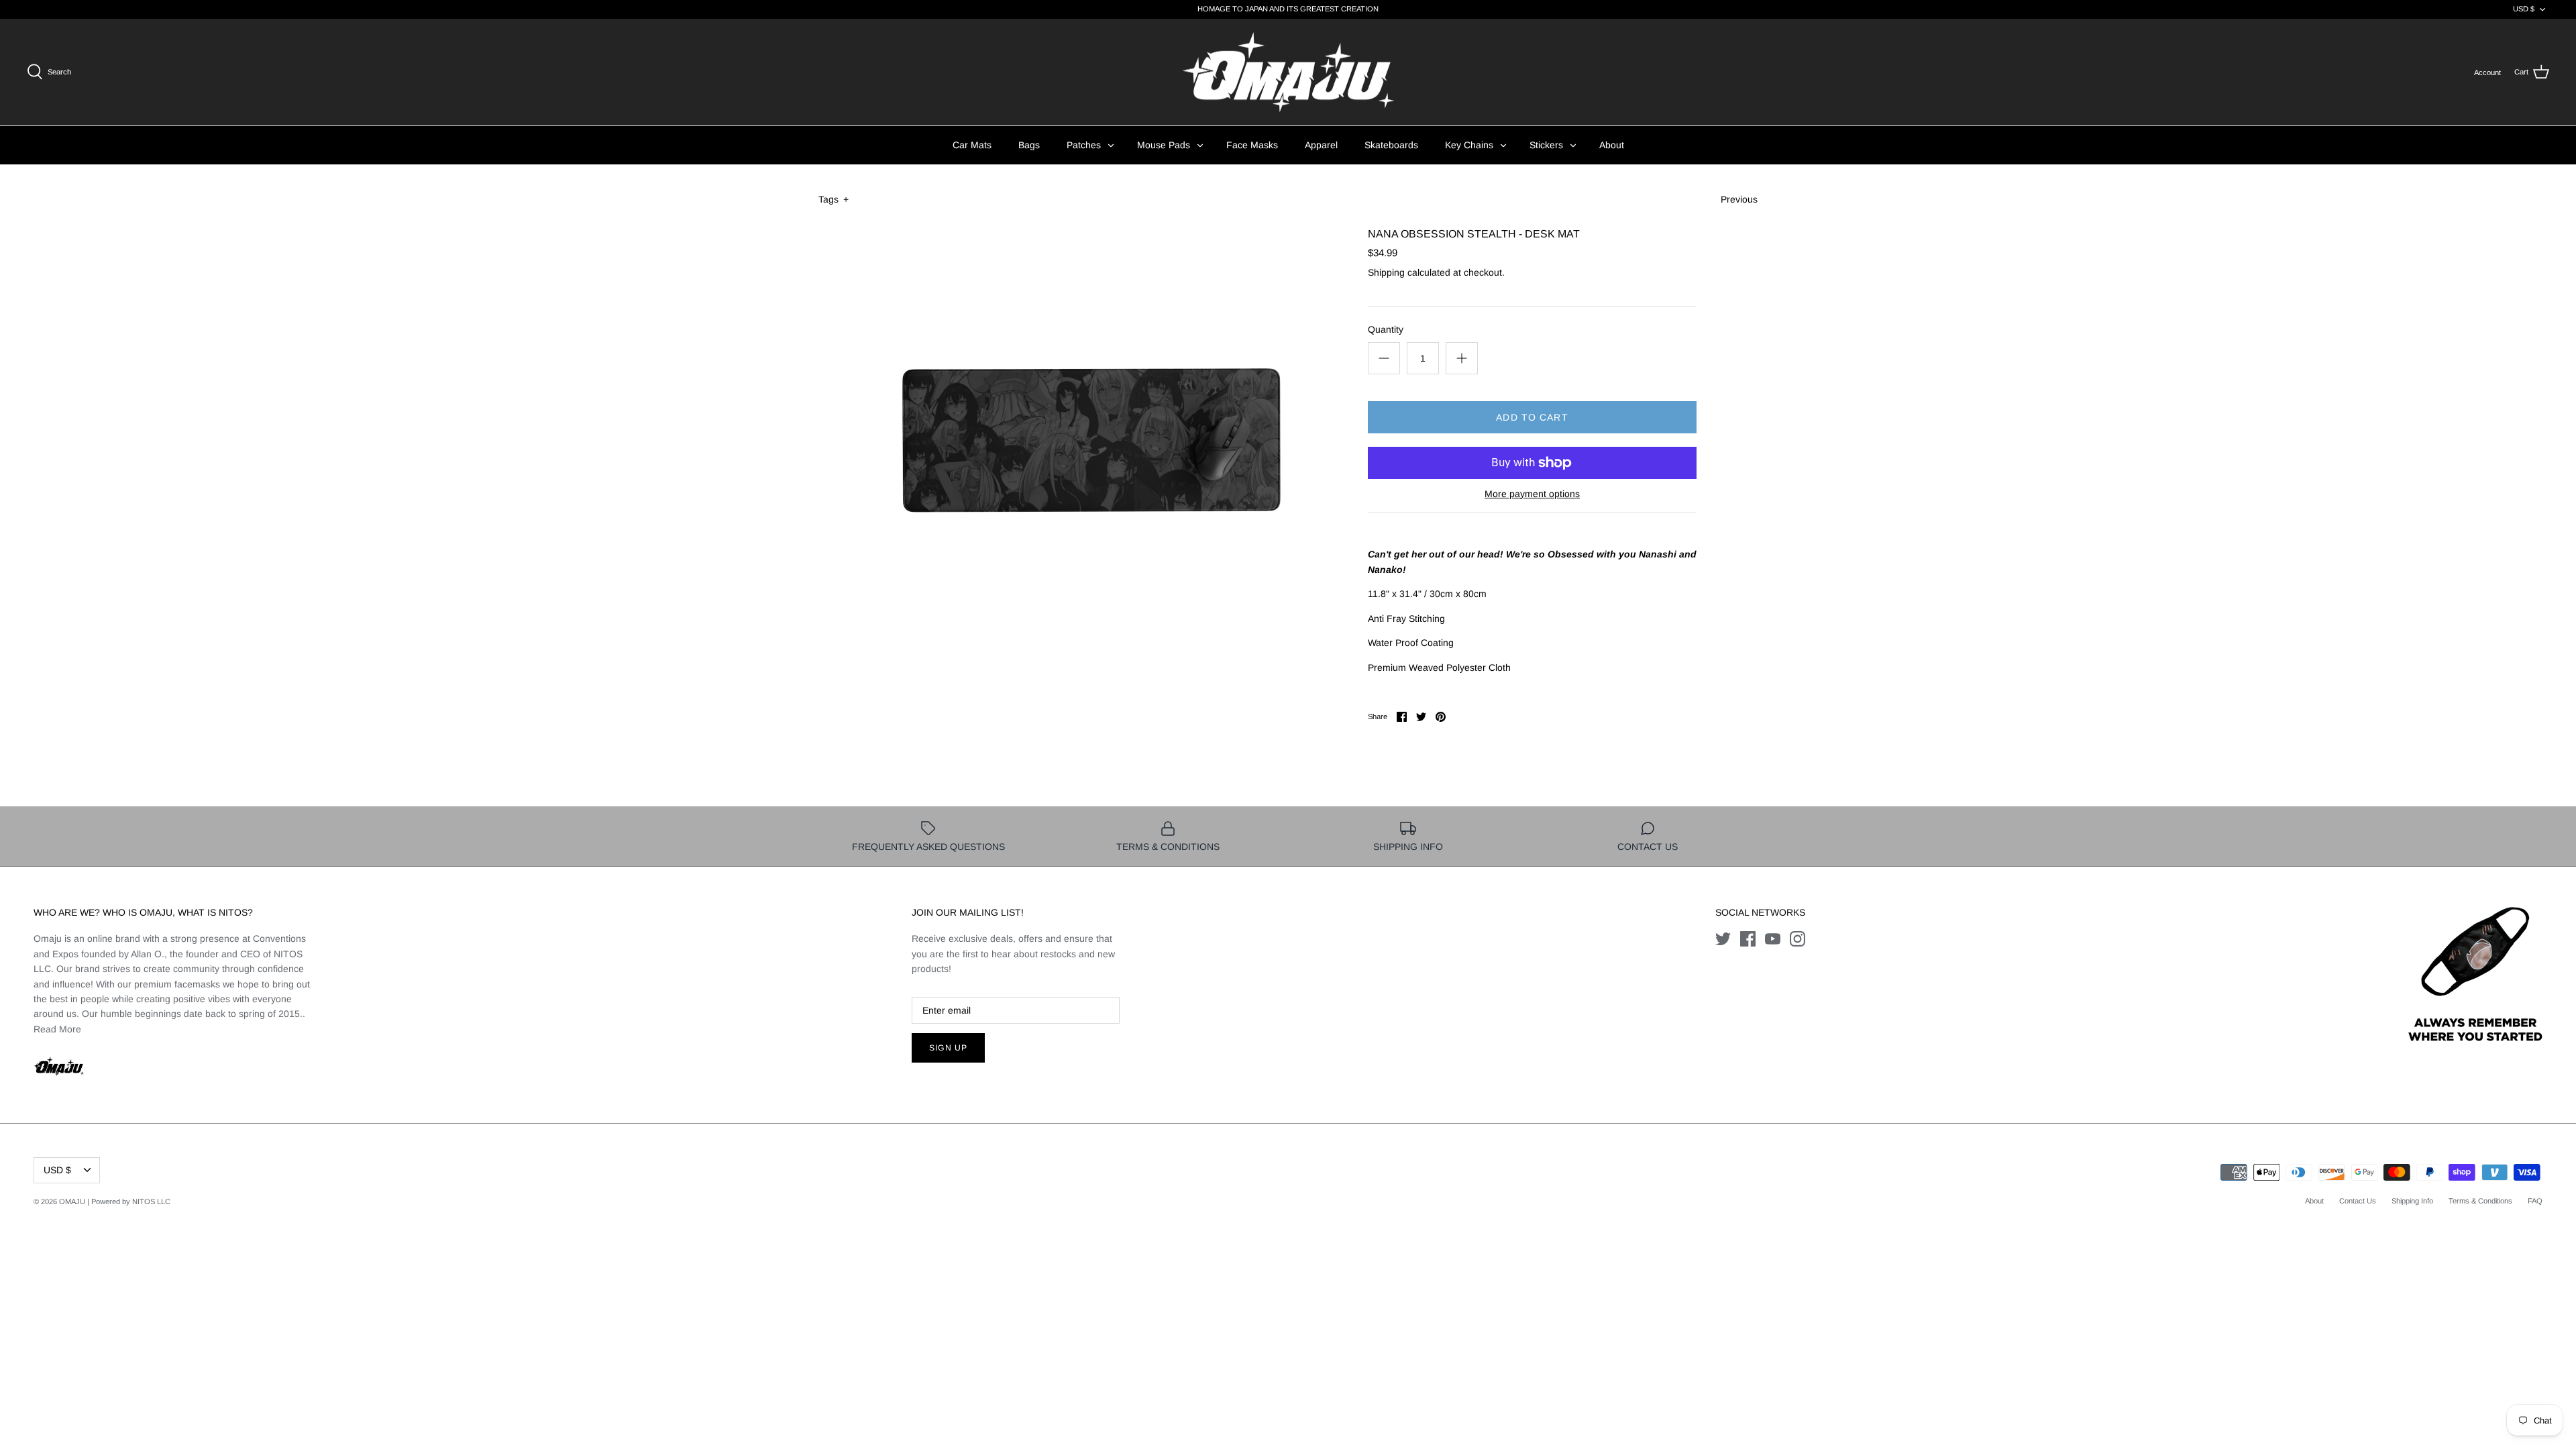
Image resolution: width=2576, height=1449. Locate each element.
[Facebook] (1748, 939)
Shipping (1386, 272)
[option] (1091, 439)
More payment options (1532, 494)
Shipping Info (2412, 1201)
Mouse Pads (1164, 145)
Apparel (1321, 145)
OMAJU (72, 1201)
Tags (834, 199)
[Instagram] (1797, 939)
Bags (1029, 145)
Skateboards (1391, 145)
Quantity (1386, 329)
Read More (57, 1029)
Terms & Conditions (2480, 1201)
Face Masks (1252, 145)
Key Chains (1469, 145)
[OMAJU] (1288, 72)
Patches (1084, 145)
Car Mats (972, 145)
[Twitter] (1723, 939)
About (1612, 145)
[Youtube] (1773, 939)
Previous (1739, 199)
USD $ (2524, 9)
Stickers (1546, 145)
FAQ (2535, 1201)
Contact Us (2358, 1201)
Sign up (948, 1048)
